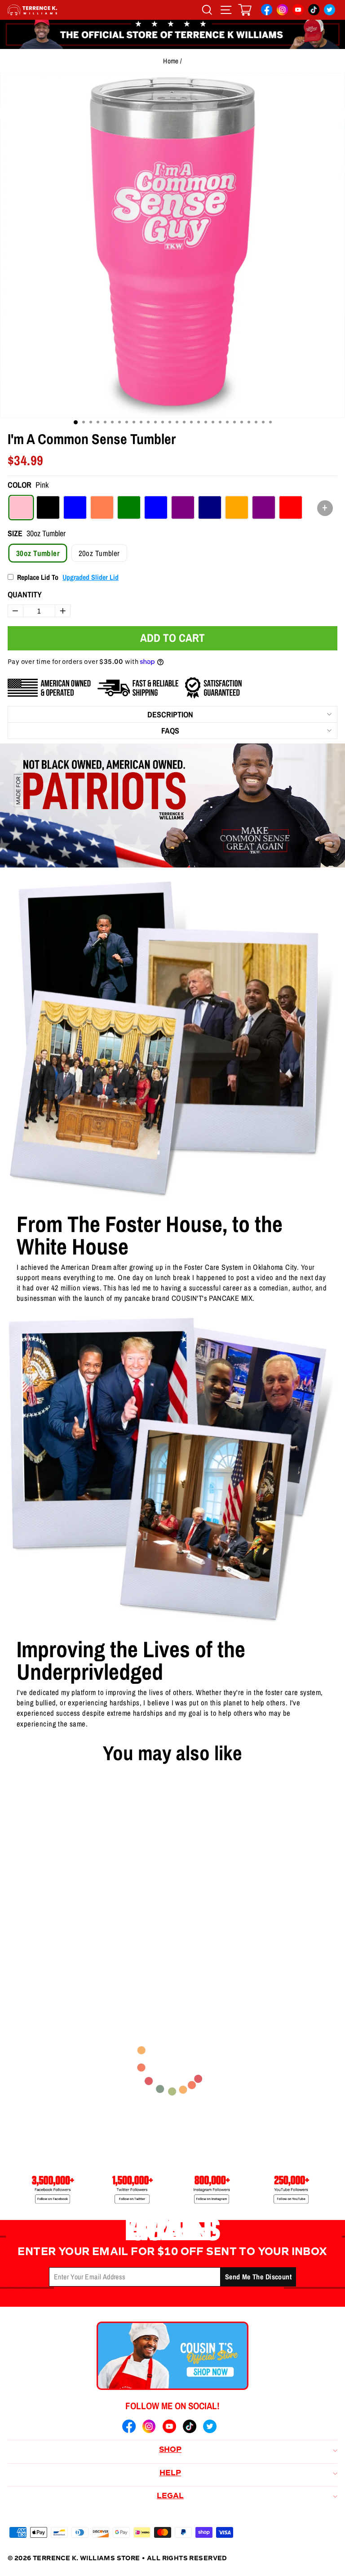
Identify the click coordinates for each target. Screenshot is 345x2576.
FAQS (170, 731)
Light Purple (183, 507)
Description (170, 714)
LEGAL (170, 2496)
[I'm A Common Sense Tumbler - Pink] (15, 1945)
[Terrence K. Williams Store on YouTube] (298, 11)
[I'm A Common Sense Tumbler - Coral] (58, 1945)
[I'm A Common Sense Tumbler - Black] (29, 1945)
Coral (102, 507)
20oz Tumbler (99, 553)
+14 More (79, 1945)
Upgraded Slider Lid (91, 577)
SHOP (170, 2450)
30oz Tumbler (38, 553)
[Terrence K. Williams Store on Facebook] (267, 11)
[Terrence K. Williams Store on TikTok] (314, 11)
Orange (237, 507)
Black (48, 507)
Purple (264, 507)
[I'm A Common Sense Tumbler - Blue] (44, 1945)
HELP (170, 2474)
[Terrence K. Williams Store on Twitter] (330, 11)
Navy (210, 507)
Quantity (25, 594)
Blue (75, 507)
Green (129, 507)
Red (291, 507)
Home (171, 61)
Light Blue (156, 507)
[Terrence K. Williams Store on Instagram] (282, 11)
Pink (21, 507)
